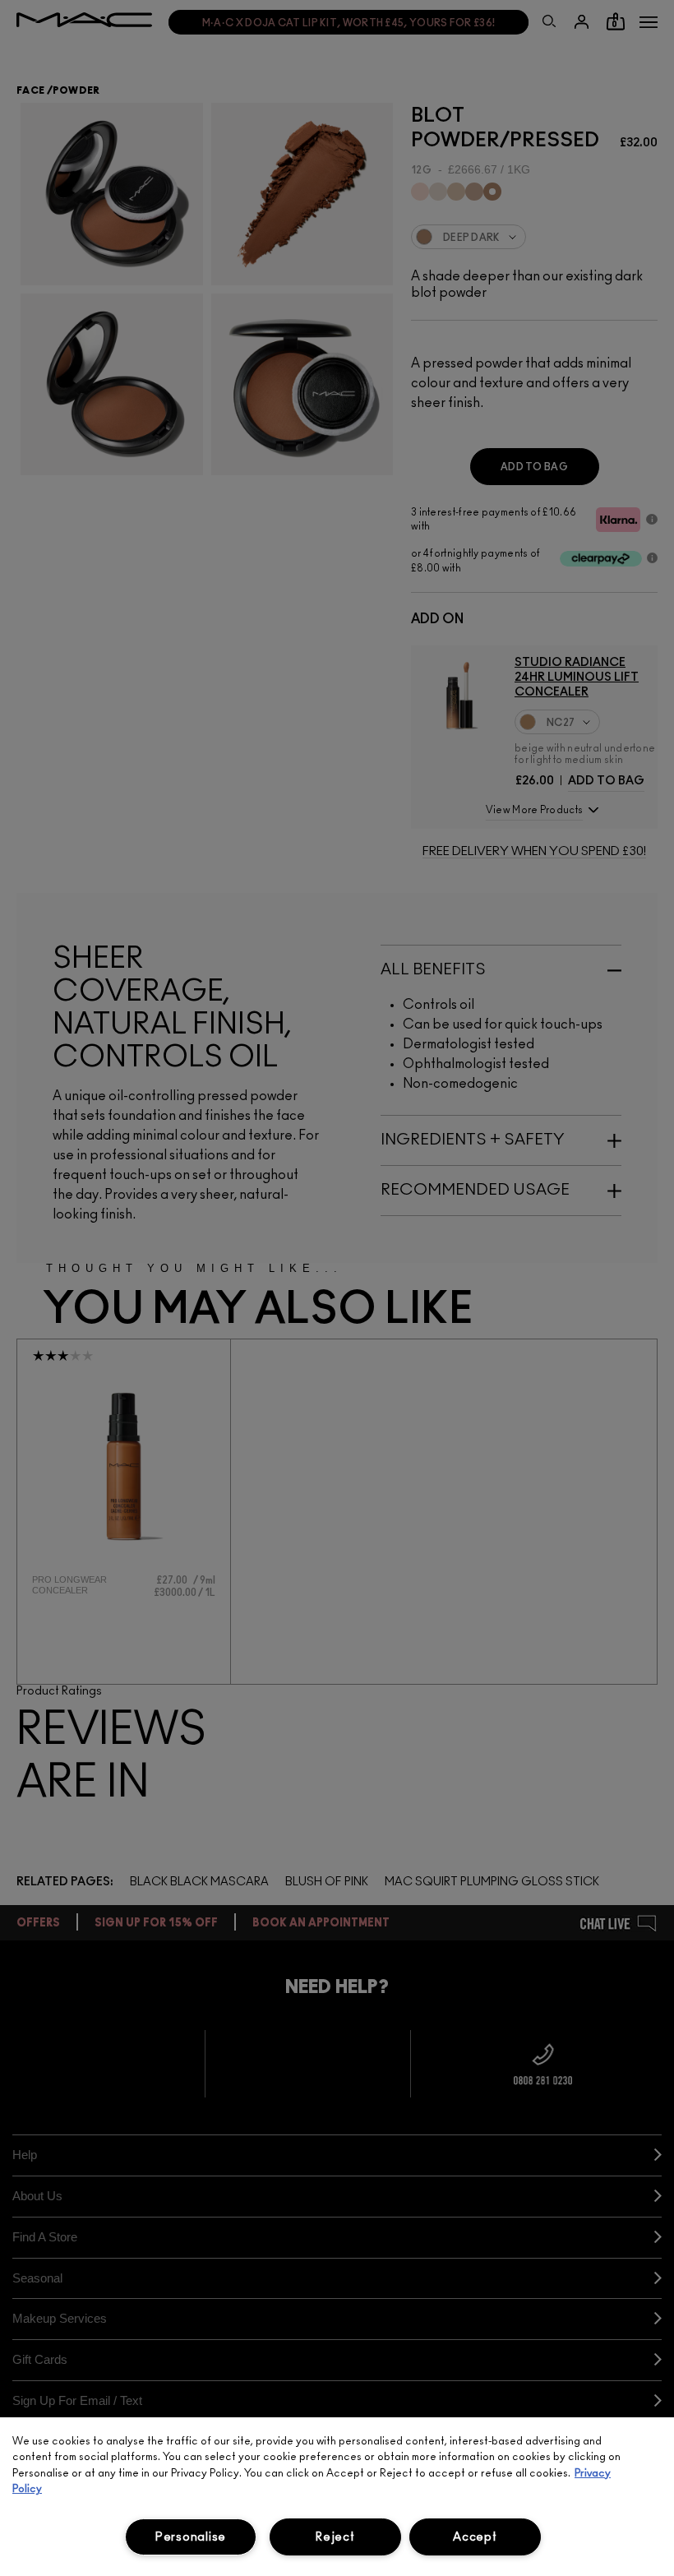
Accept (475, 2537)
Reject (335, 2537)
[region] (337, 2497)
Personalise (191, 2537)
